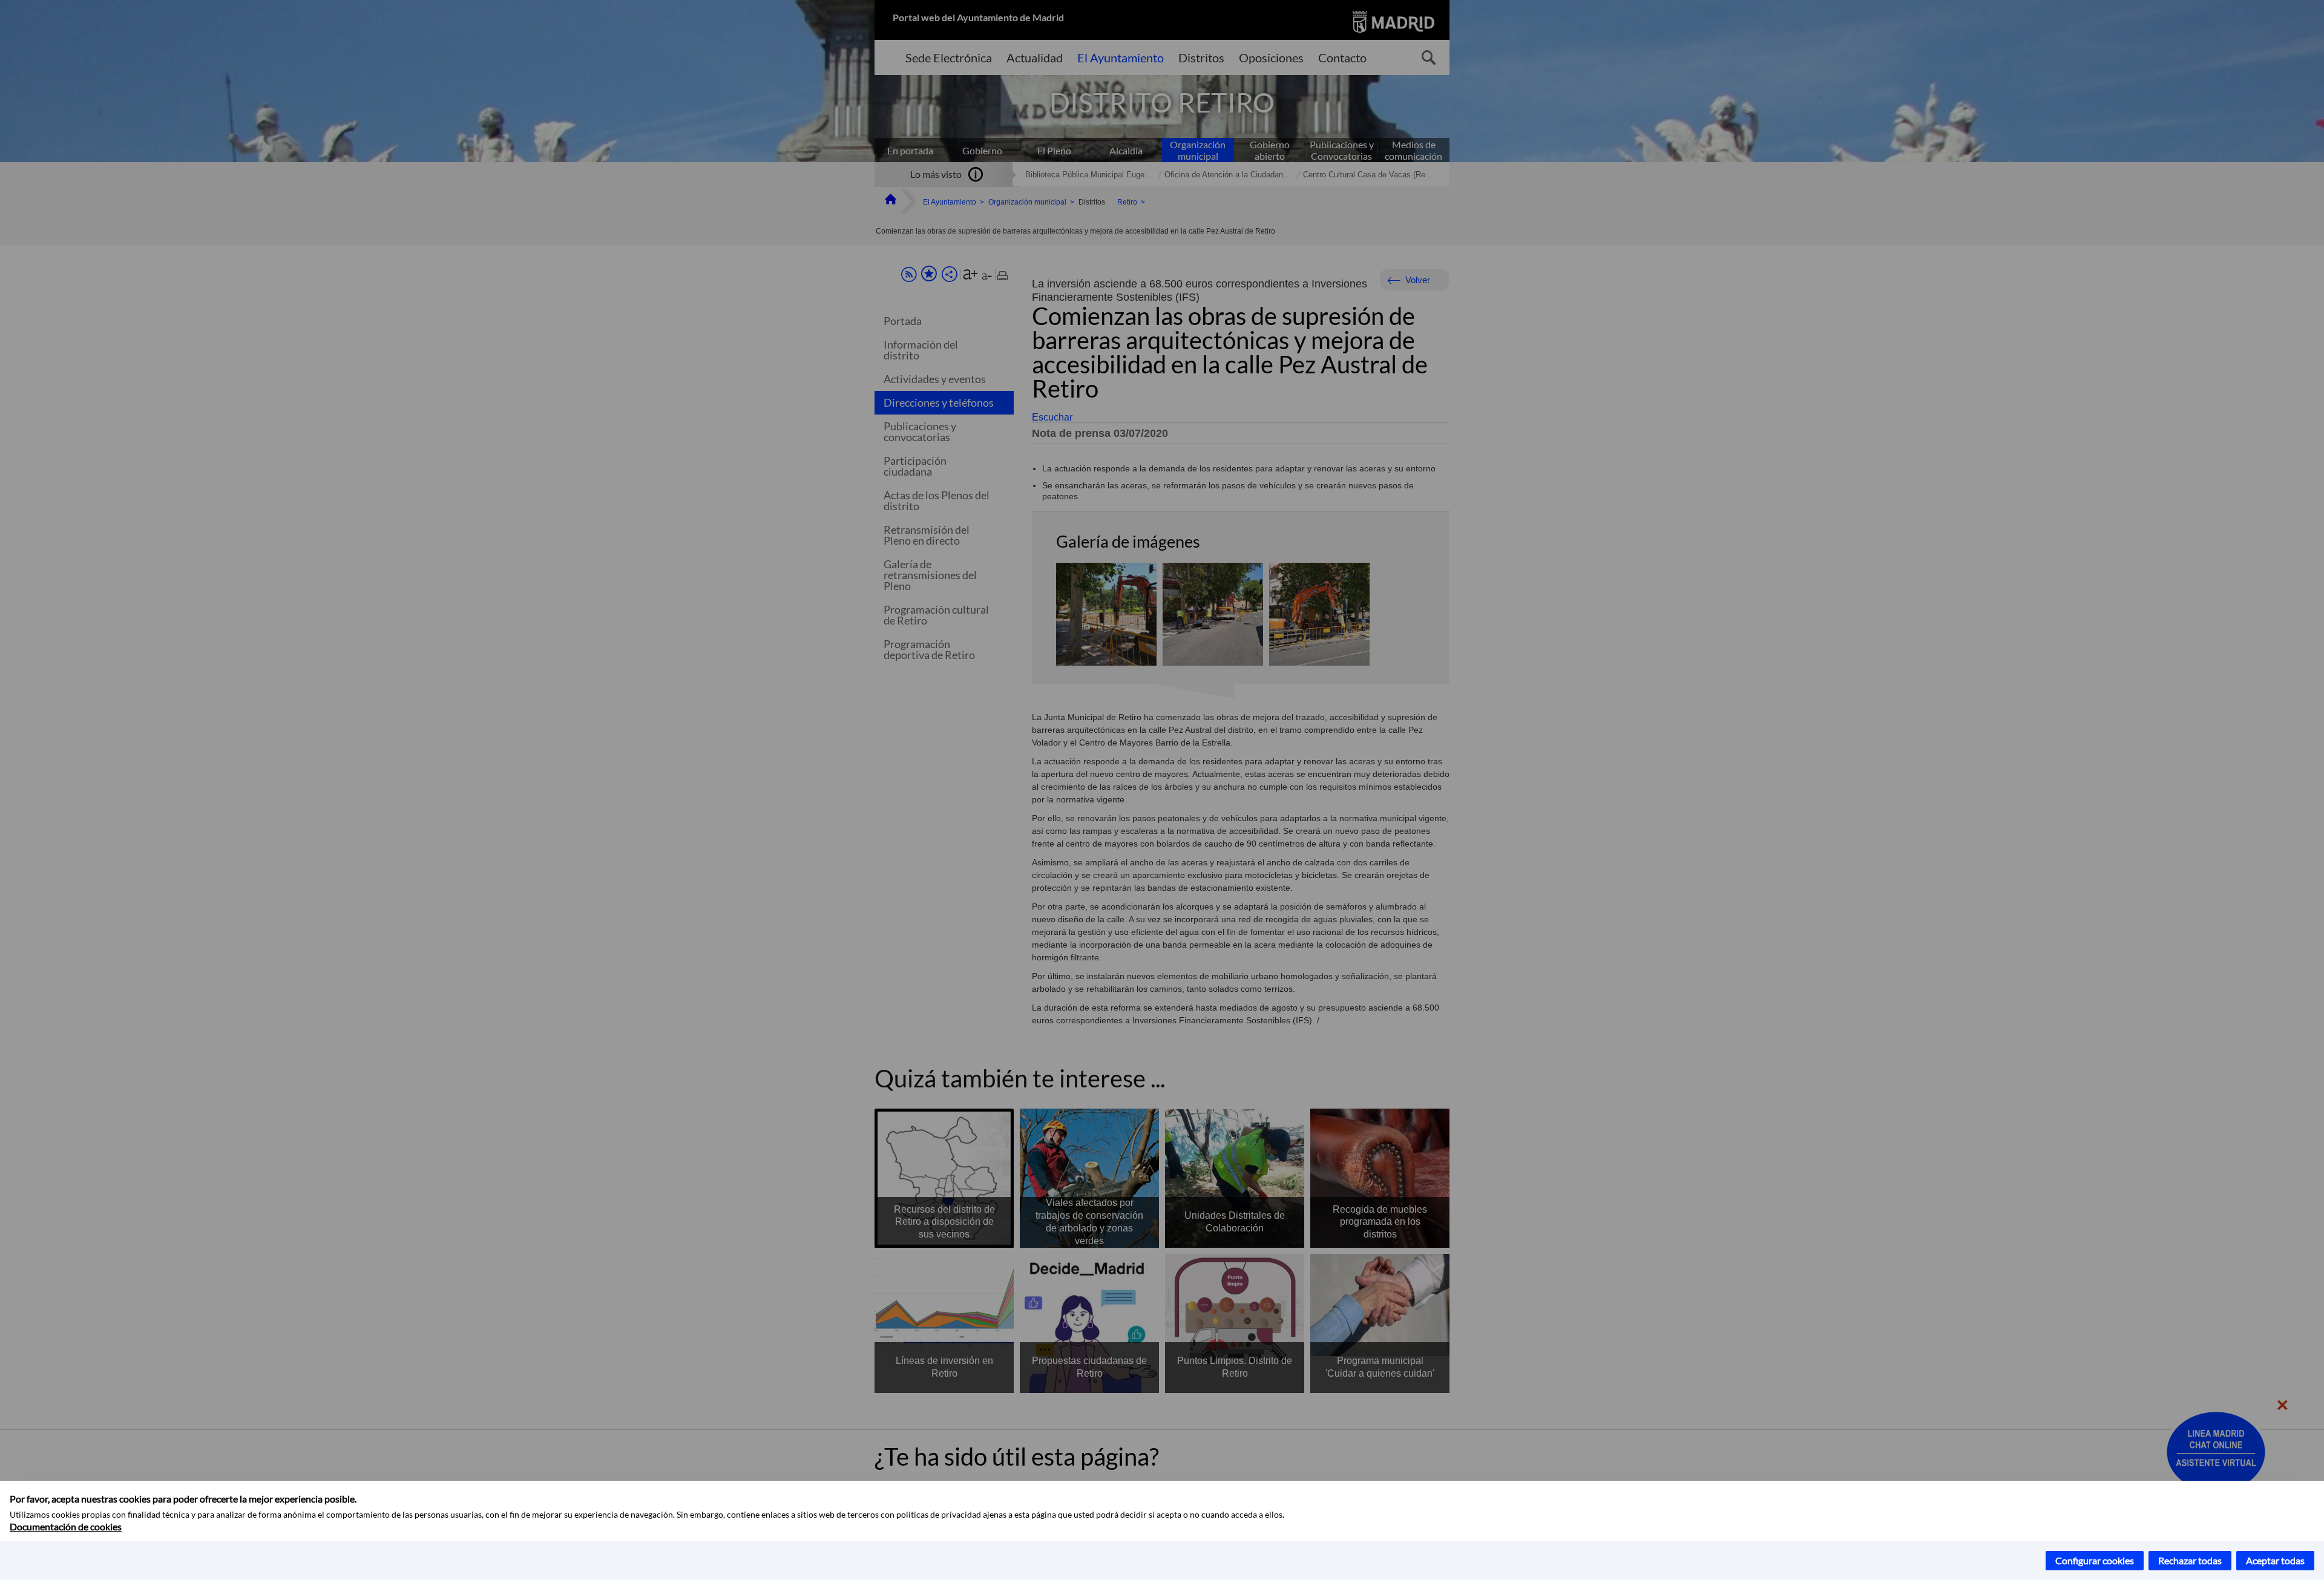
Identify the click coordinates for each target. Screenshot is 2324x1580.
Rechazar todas (2190, 1560)
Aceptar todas (2275, 1560)
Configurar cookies (2095, 1560)
